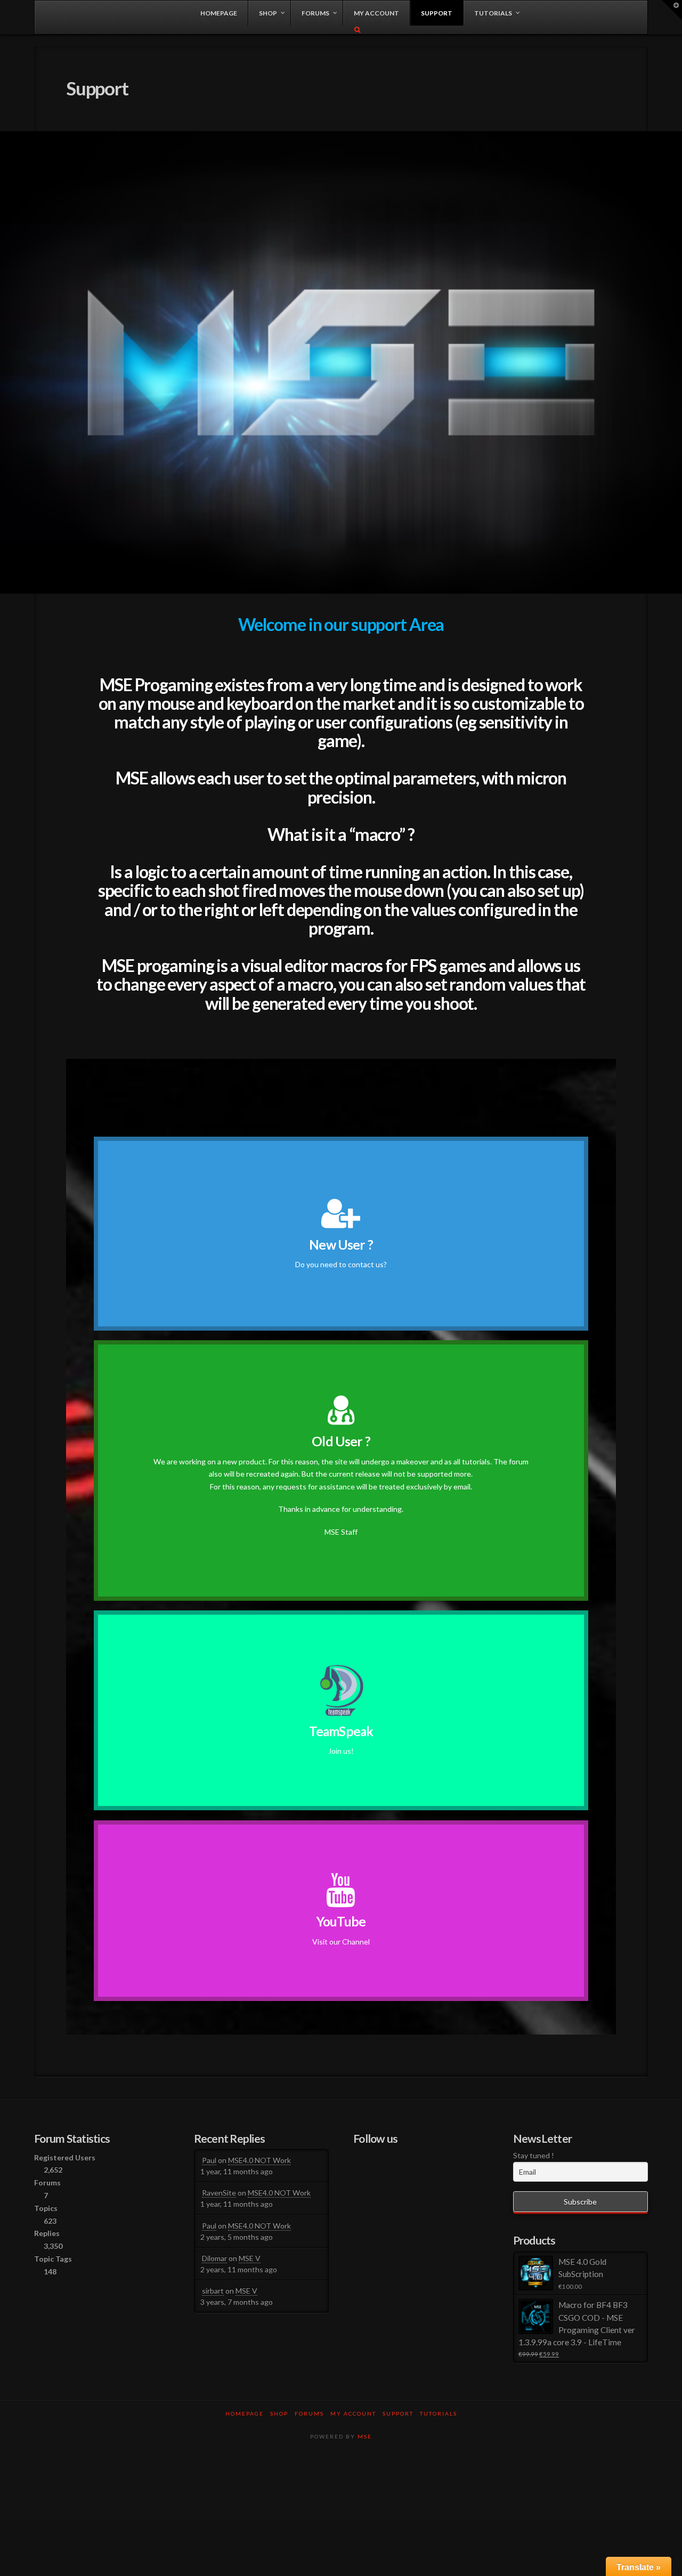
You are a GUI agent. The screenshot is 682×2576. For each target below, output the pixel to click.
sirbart (213, 2291)
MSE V (250, 2258)
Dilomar (214, 2258)
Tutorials (439, 2413)
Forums (309, 2413)
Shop (279, 2413)
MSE (365, 2436)
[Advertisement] (341, 2485)
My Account (353, 2413)
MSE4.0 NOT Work (259, 2160)
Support (398, 2413)
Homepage (245, 2413)
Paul (209, 2160)
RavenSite (219, 2193)
